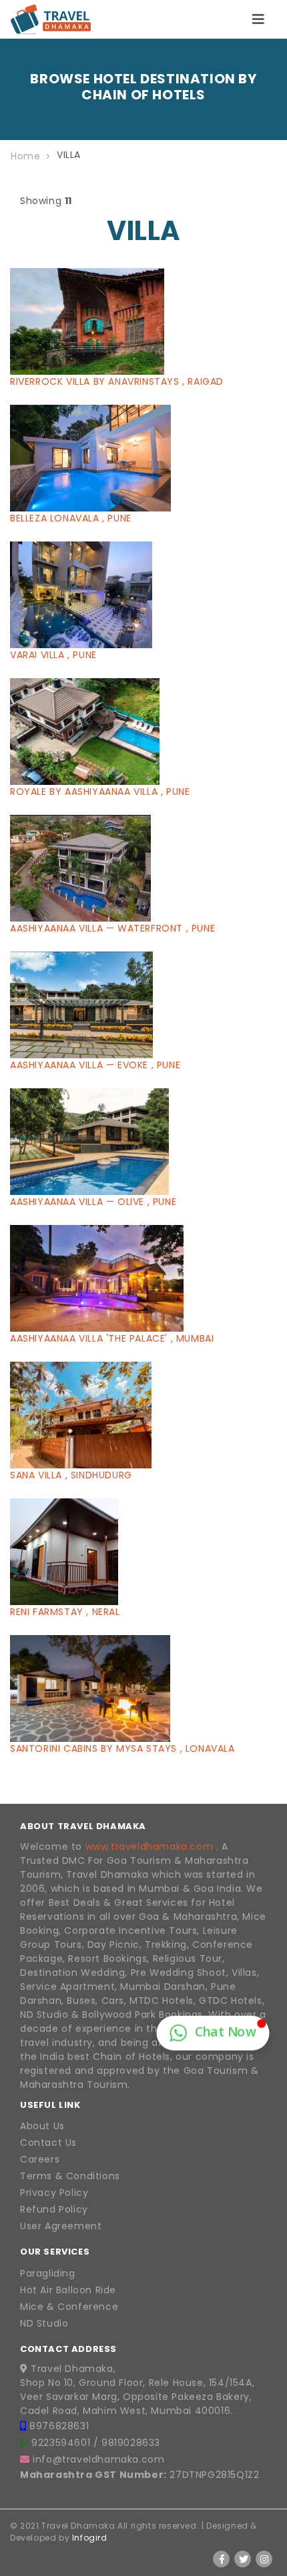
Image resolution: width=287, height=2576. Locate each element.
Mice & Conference (69, 2307)
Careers (40, 2159)
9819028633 (131, 2443)
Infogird (90, 2538)
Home (25, 156)
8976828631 (59, 2426)
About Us (42, 2126)
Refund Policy (54, 2209)
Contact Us (48, 2143)
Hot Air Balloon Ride (68, 2290)
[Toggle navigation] (258, 19)
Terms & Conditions (70, 2176)
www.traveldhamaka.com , (152, 1846)
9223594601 (62, 2443)
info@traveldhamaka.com (98, 2459)
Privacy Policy (54, 2193)
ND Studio (44, 2323)
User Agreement (61, 2226)
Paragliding (48, 2273)
